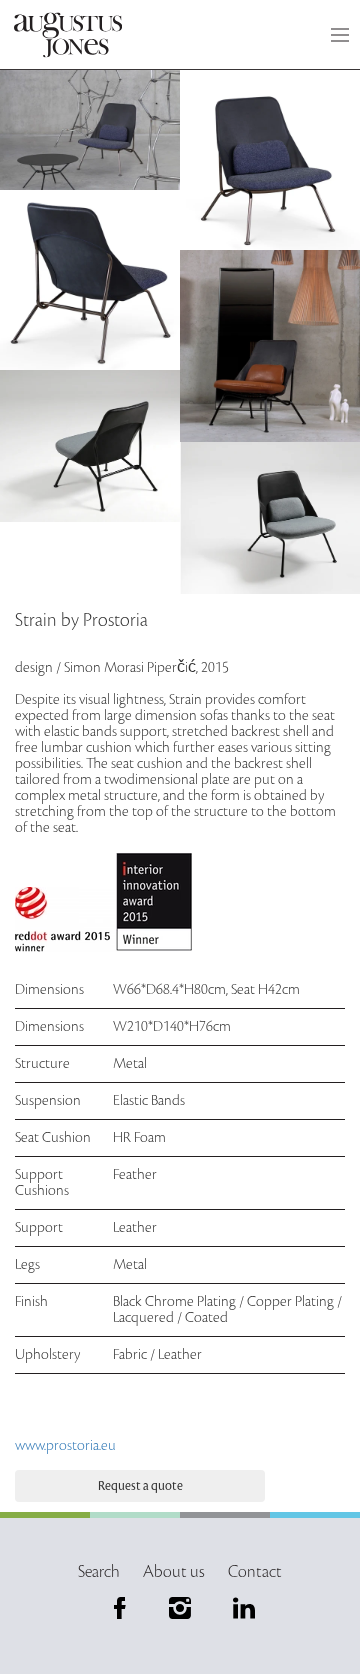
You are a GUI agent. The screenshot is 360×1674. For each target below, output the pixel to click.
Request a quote (140, 1486)
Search (99, 1572)
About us (174, 1572)
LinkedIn (240, 1608)
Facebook (120, 1608)
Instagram (180, 1608)
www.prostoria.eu (65, 1445)
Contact (255, 1572)
